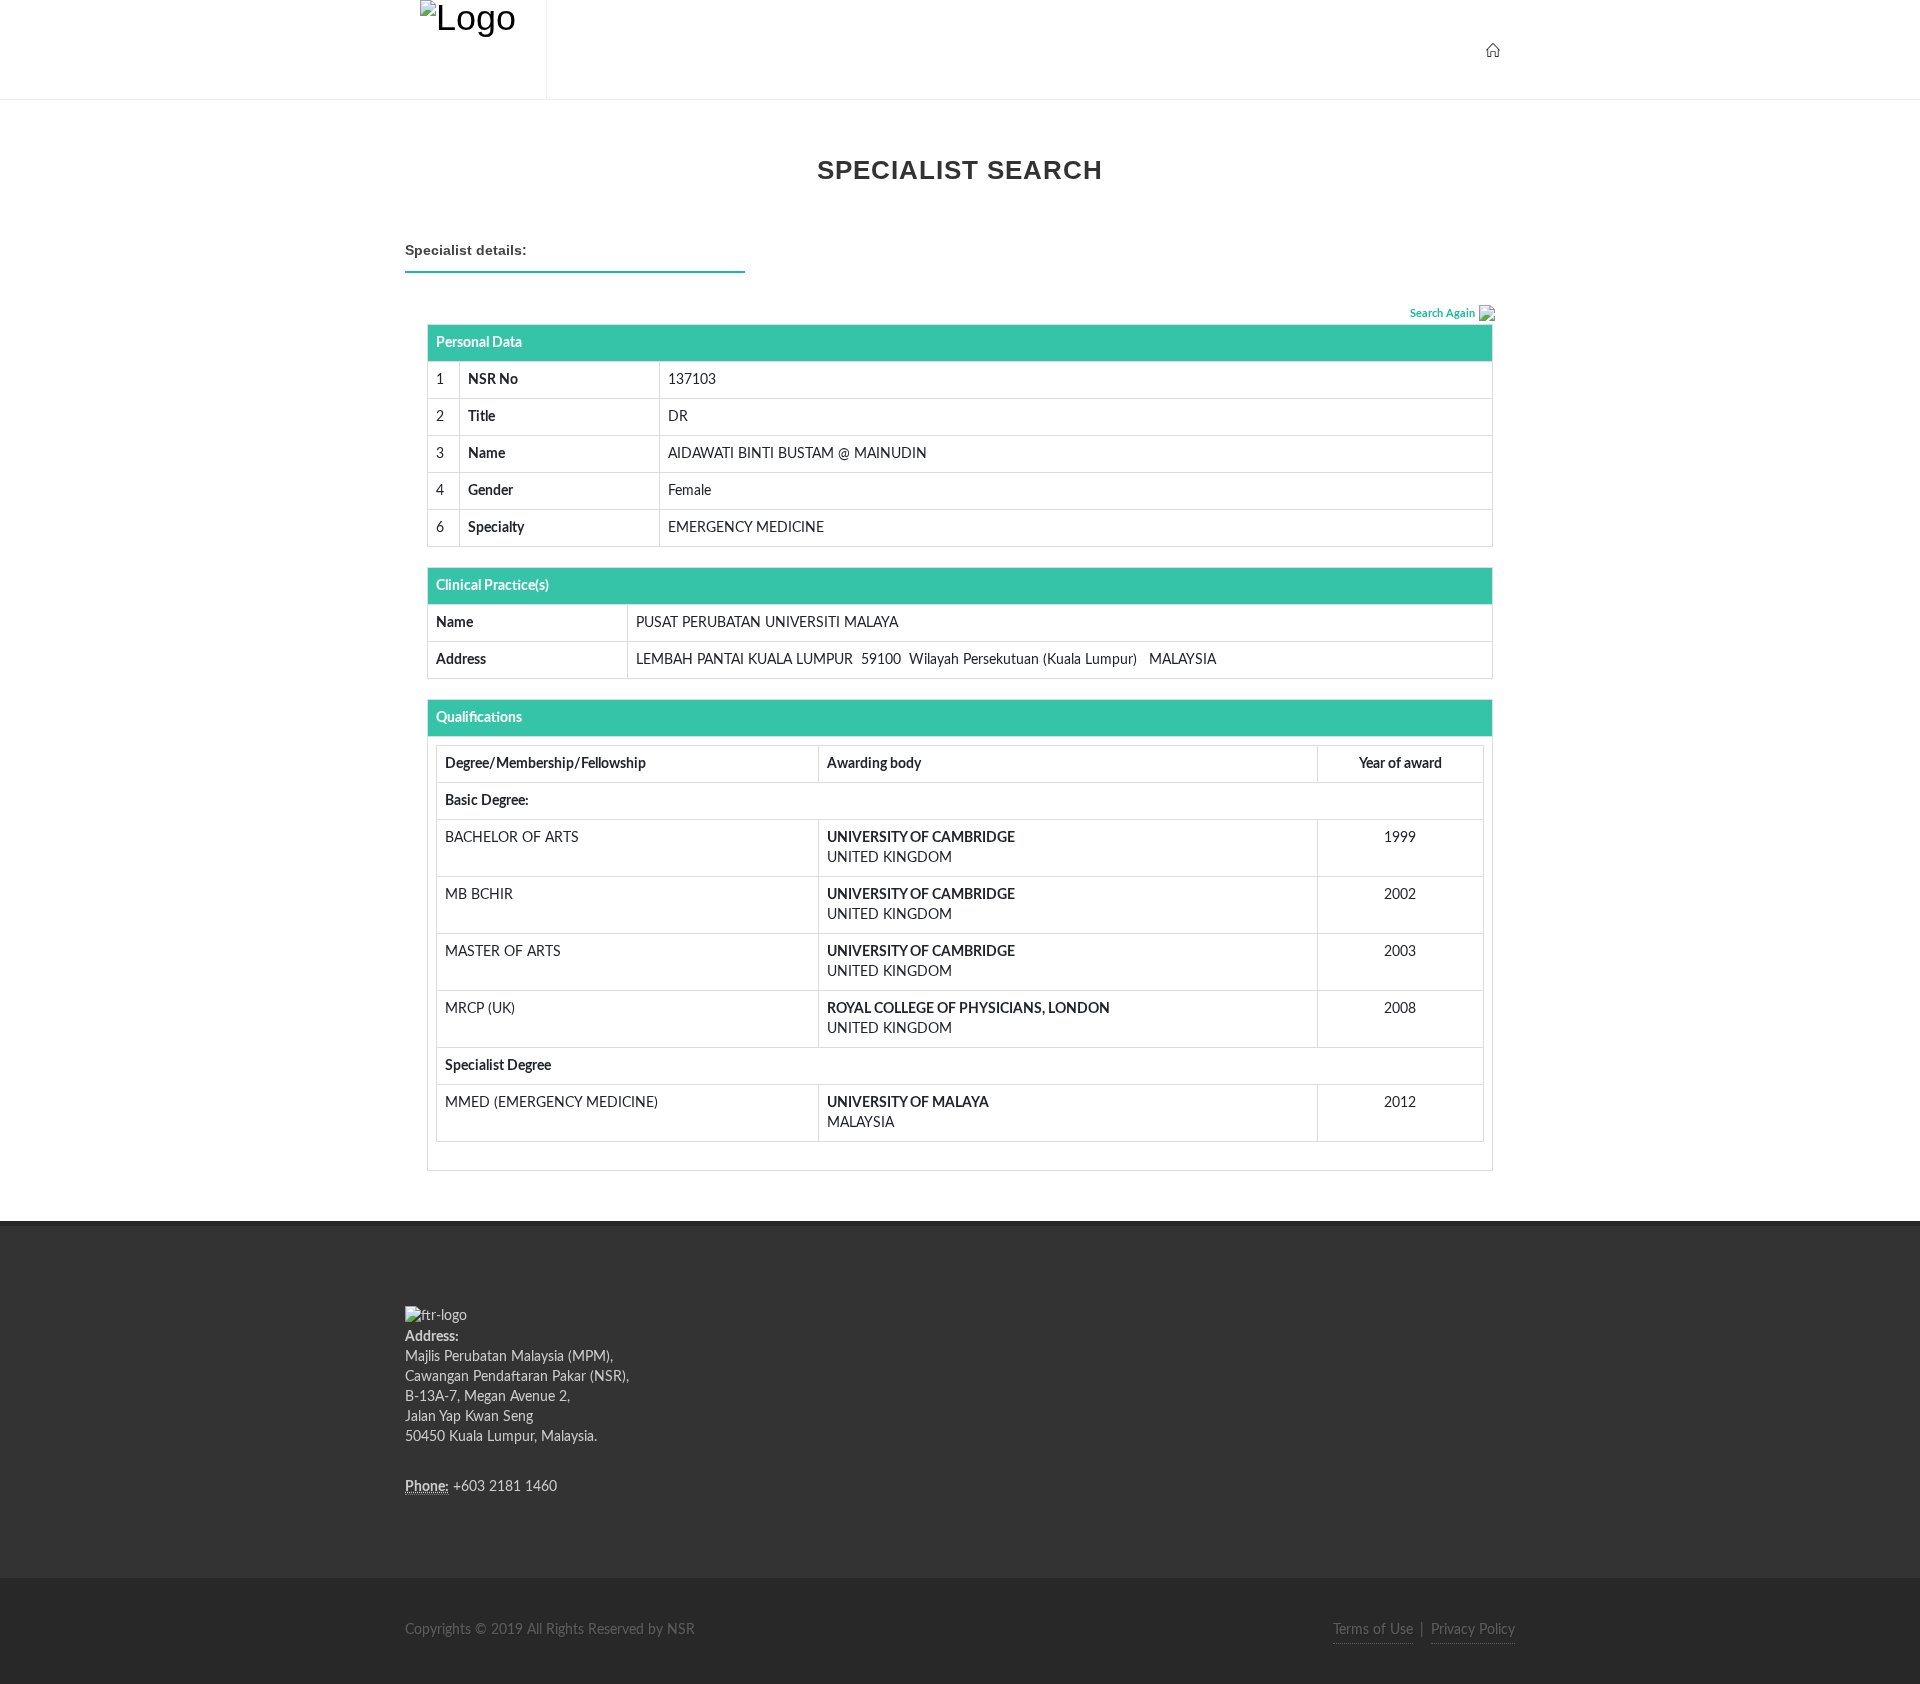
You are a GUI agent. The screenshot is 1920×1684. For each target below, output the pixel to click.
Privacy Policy (1473, 1630)
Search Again (1442, 313)
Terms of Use (1373, 1630)
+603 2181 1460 (505, 1487)
